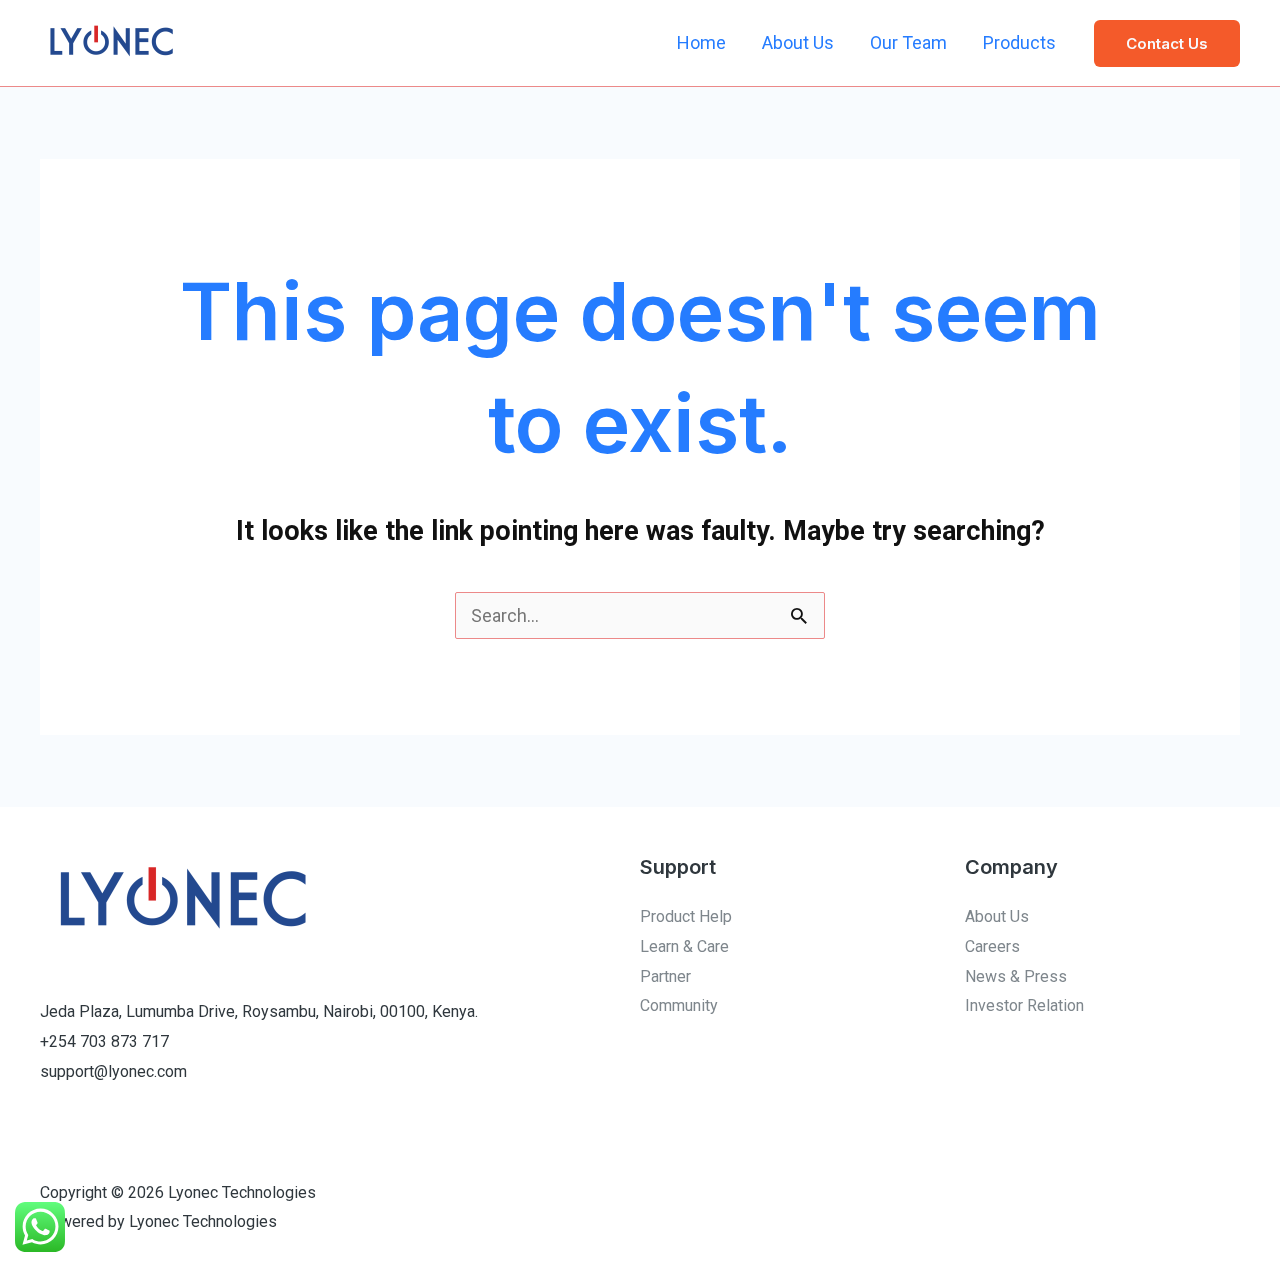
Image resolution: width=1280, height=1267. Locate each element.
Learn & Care (684, 946)
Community (679, 1005)
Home (701, 42)
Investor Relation (1024, 1005)
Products (1019, 42)
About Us (798, 42)
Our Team (908, 42)
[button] (1167, 43)
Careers (992, 946)
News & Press (1016, 976)
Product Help (686, 916)
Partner (665, 976)
